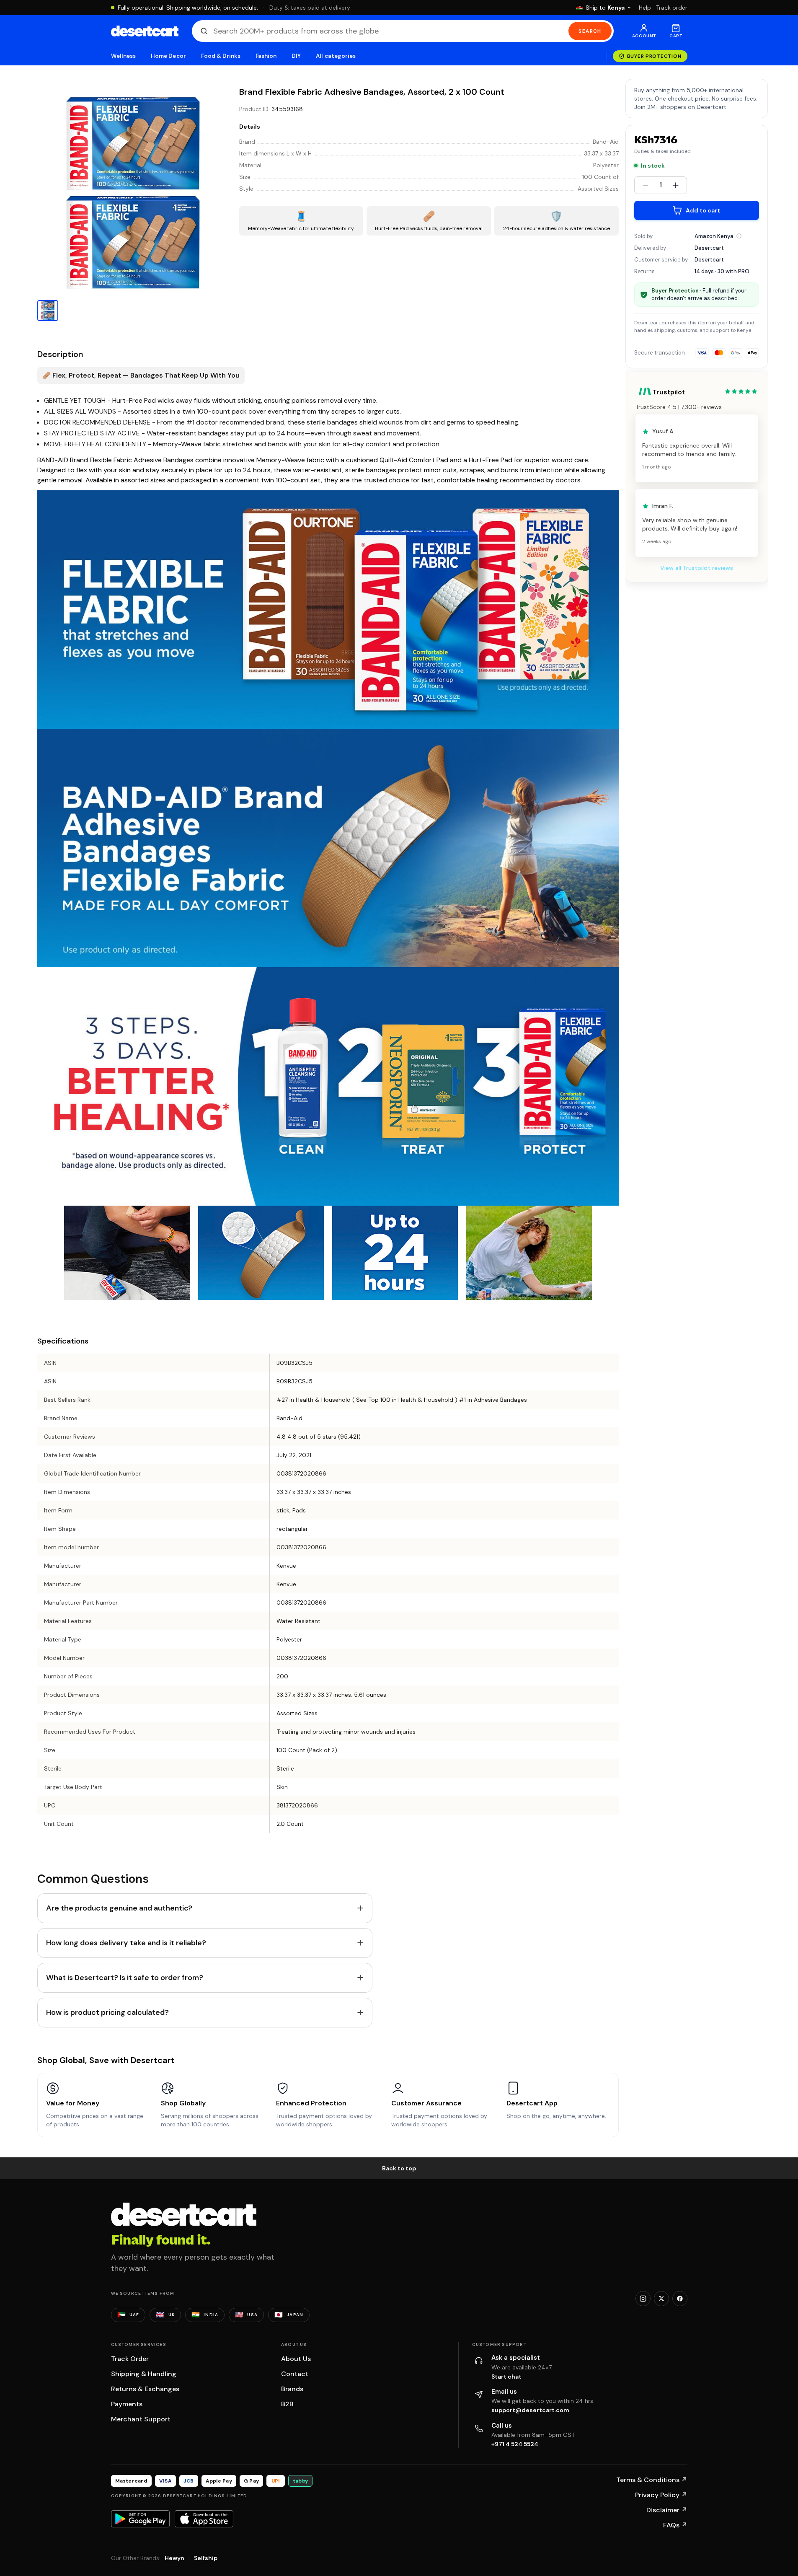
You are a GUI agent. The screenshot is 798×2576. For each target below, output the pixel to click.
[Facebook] (680, 2299)
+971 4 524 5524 (515, 2444)
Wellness (124, 56)
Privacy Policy (661, 2495)
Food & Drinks (221, 56)
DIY (296, 56)
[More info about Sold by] (739, 236)
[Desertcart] (145, 31)
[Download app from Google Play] (140, 2519)
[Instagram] (643, 2299)
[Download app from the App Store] (204, 2519)
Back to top (399, 2168)
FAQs (675, 2525)
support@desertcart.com (530, 2410)
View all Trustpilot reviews (697, 568)
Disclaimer (667, 2510)
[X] (661, 2299)
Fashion (266, 56)
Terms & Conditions (652, 2480)
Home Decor (168, 56)
